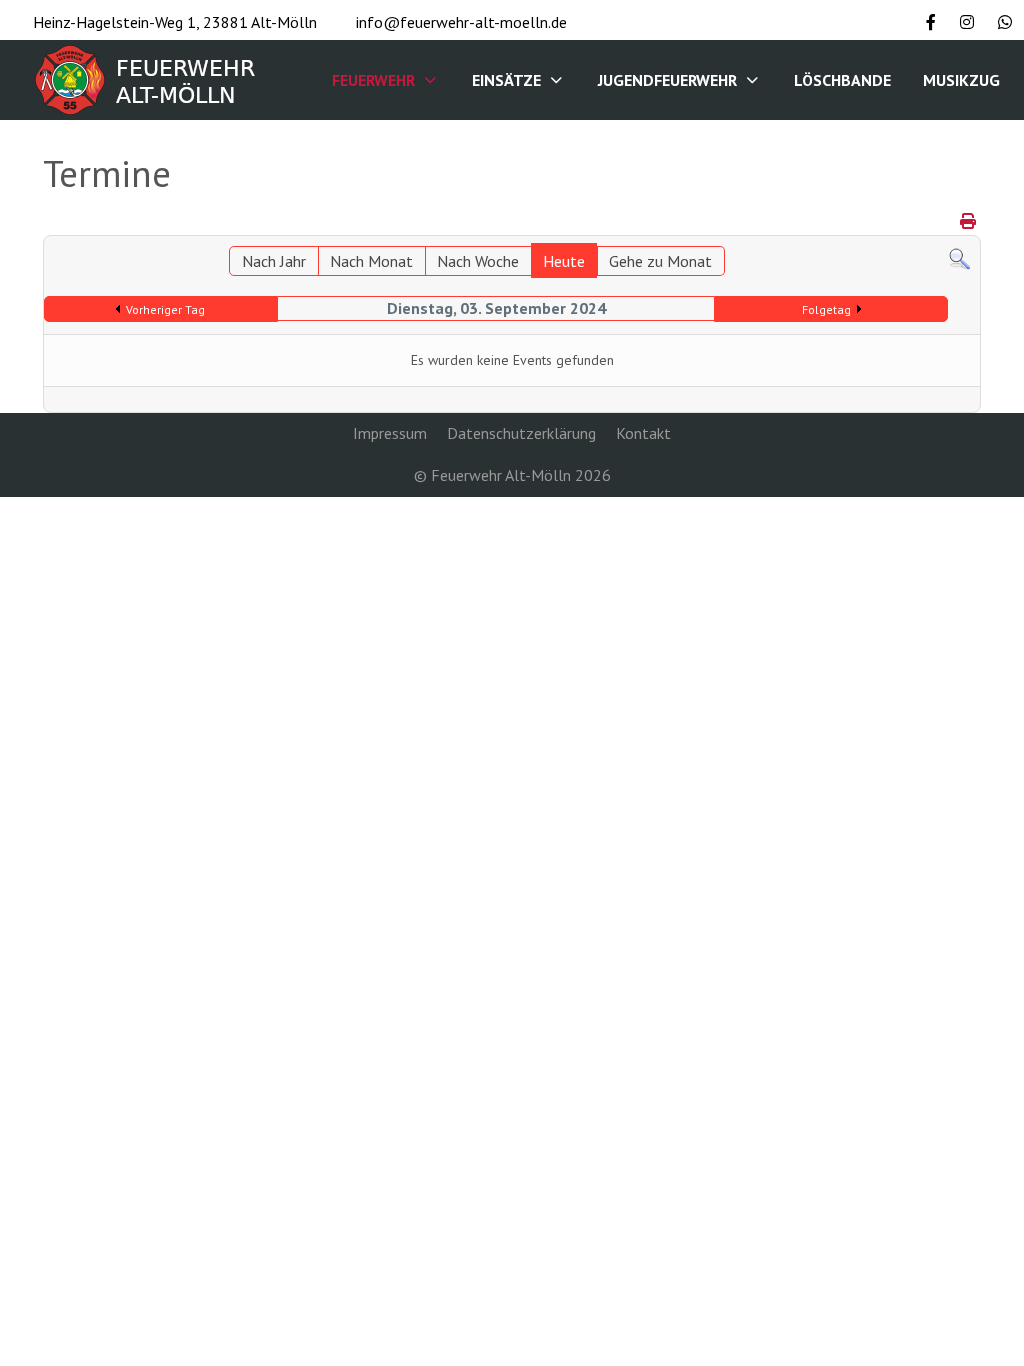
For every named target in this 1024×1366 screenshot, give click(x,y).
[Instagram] (967, 22)
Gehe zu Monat (660, 261)
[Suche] (959, 258)
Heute (564, 261)
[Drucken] (968, 221)
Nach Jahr (274, 261)
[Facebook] (931, 22)
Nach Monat (371, 261)
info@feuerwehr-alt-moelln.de (461, 22)
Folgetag (826, 309)
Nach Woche (478, 261)
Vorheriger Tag (165, 309)
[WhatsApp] (1005, 22)
